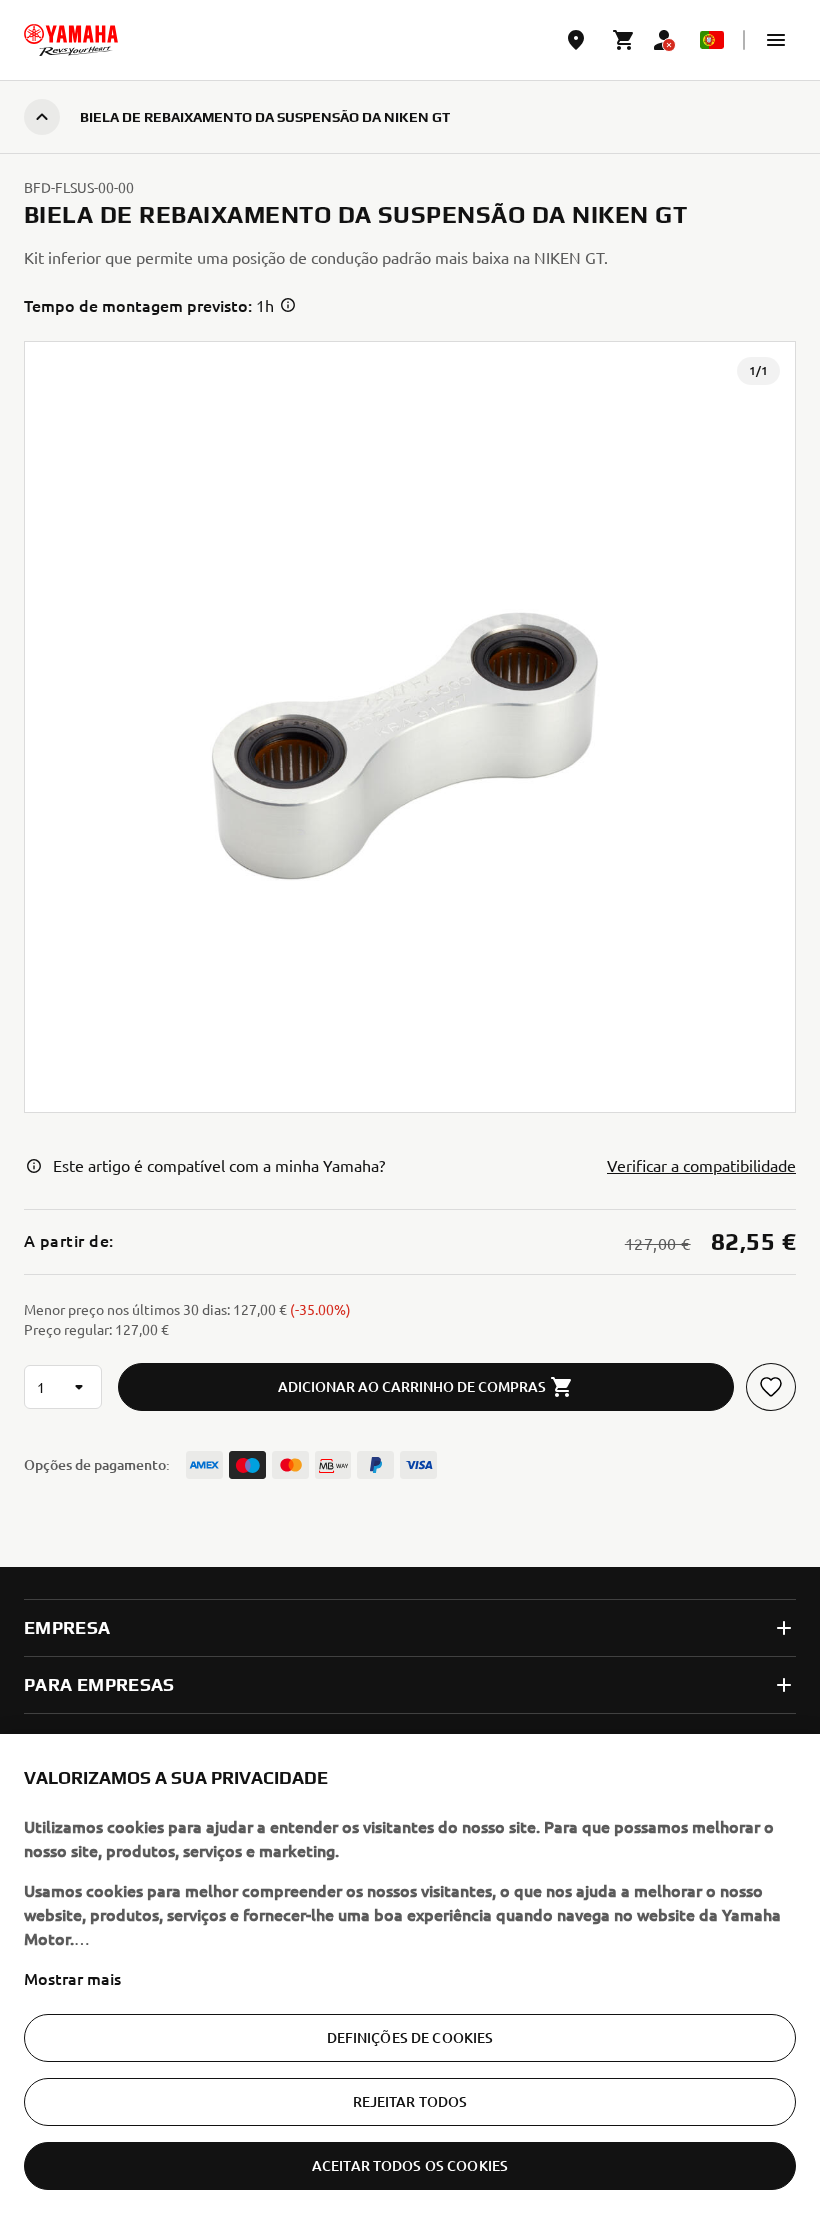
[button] (776, 40)
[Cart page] (624, 40)
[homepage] (71, 40)
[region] (410, 1978)
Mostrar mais (72, 1978)
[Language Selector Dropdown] (712, 40)
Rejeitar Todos (410, 2101)
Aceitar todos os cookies (410, 2165)
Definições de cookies (410, 2037)
